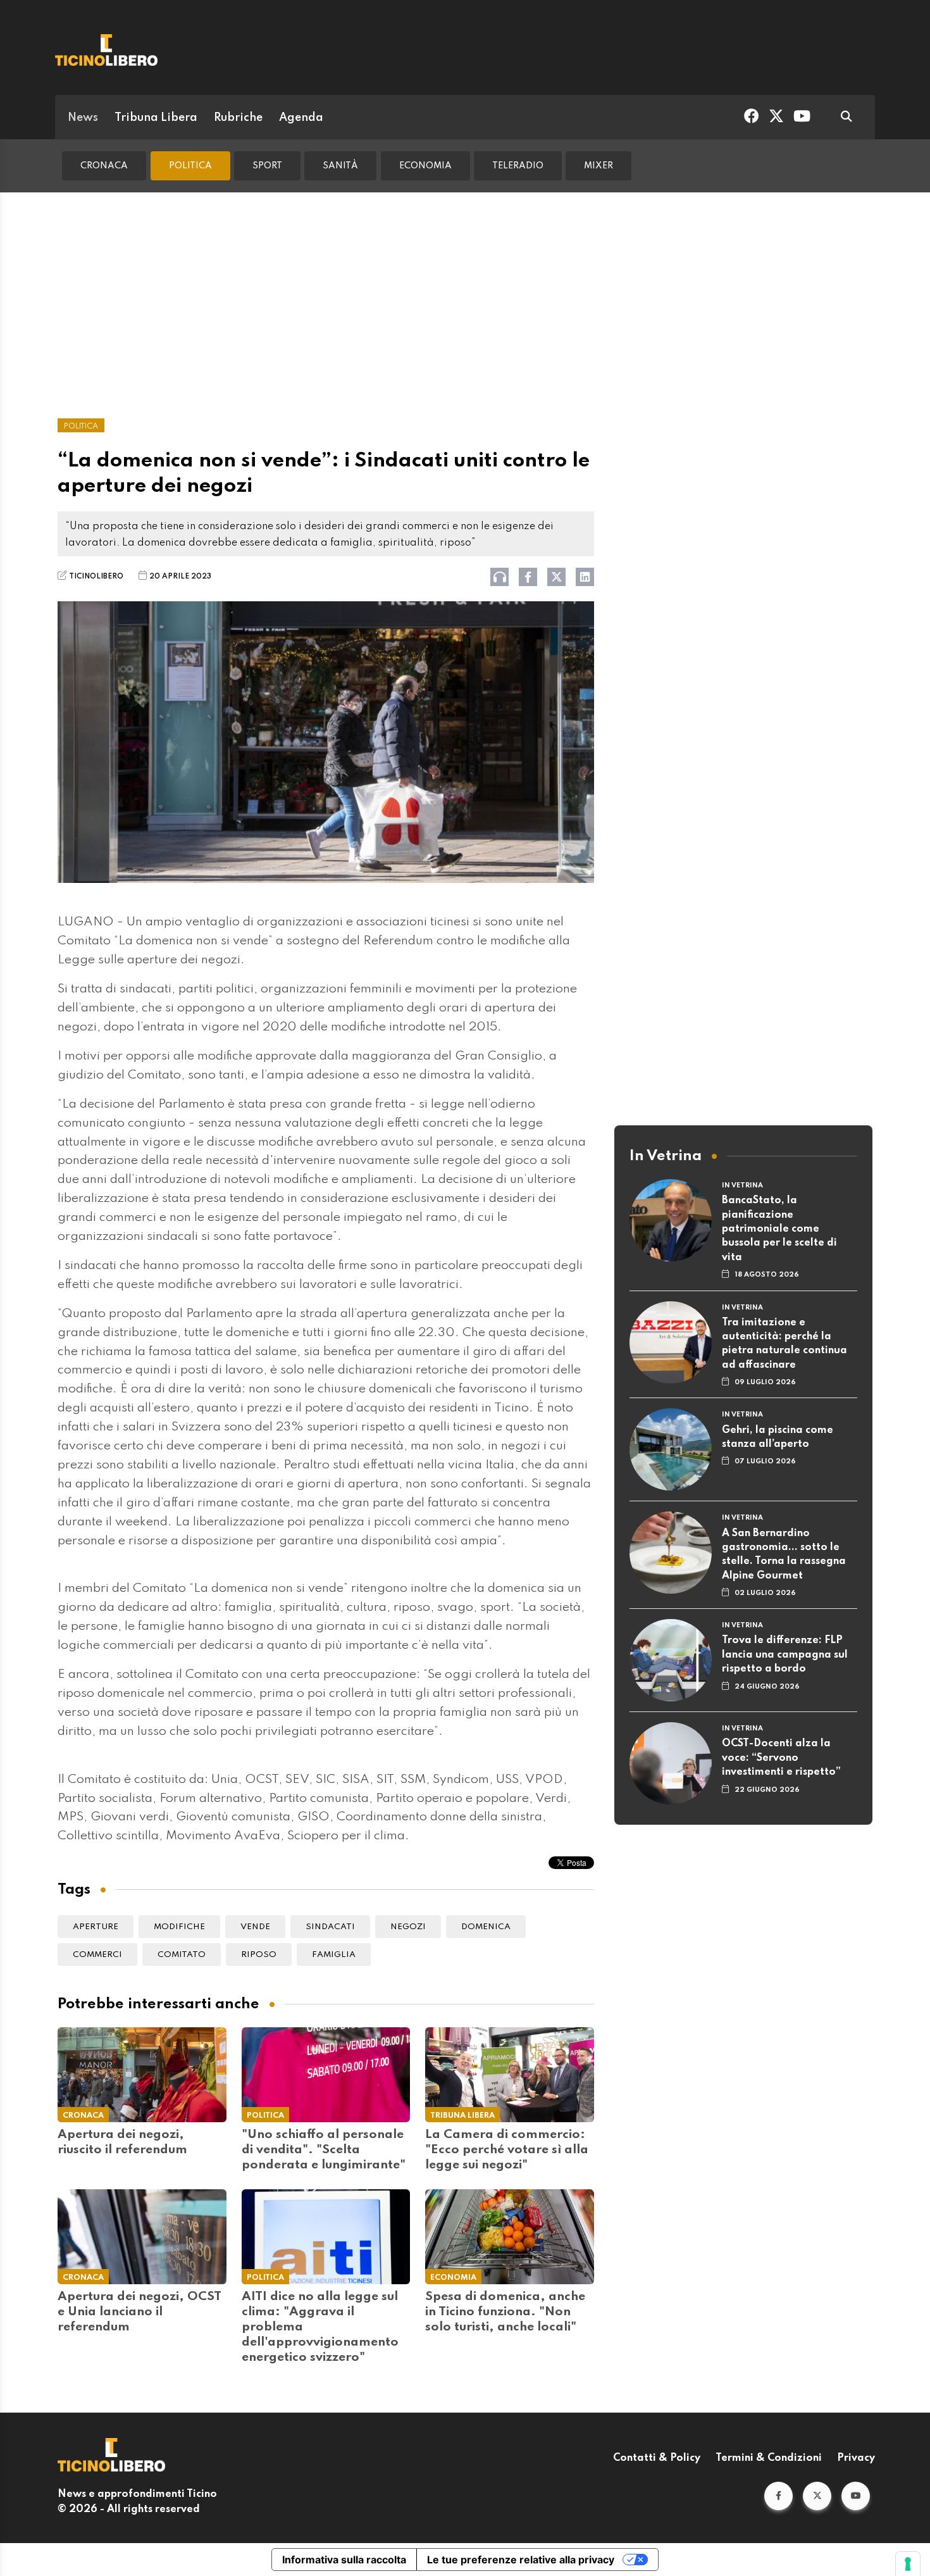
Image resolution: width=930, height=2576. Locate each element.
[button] (778, 2496)
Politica (190, 166)
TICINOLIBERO (96, 577)
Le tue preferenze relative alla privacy (521, 2560)
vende (255, 1927)
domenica (486, 1927)
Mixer (598, 166)
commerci (97, 1955)
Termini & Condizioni (769, 2458)
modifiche (179, 1927)
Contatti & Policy (657, 2458)
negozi (408, 1927)
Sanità (340, 166)
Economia (425, 166)
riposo (259, 1955)
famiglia (334, 1955)
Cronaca (104, 166)
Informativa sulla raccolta (344, 2560)
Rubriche (238, 118)
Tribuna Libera (156, 118)
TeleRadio (518, 166)
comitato (182, 1955)
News (83, 118)
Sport (267, 166)
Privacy (856, 2458)
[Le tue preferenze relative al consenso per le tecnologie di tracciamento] (908, 2564)
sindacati (330, 1927)
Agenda (301, 118)
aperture (96, 1927)
